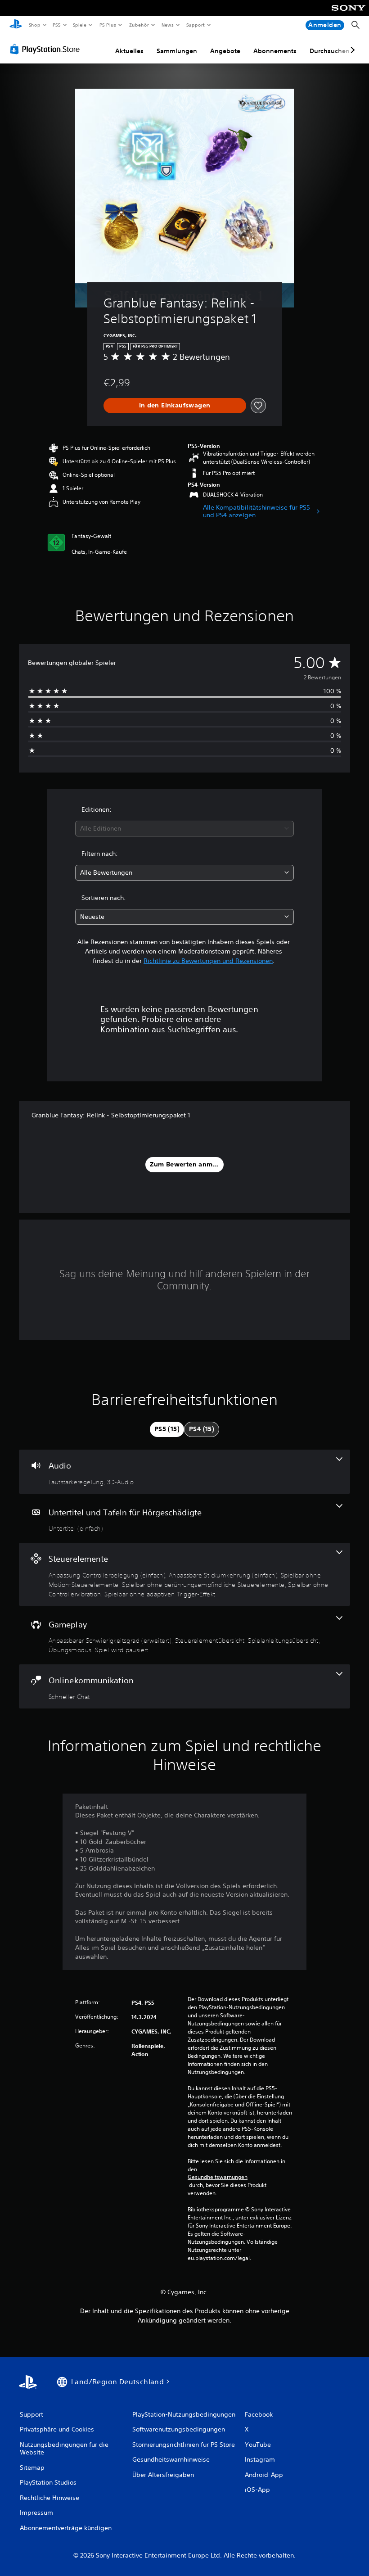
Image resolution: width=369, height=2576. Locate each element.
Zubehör (139, 25)
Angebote (225, 51)
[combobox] (184, 829)
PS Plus (108, 25)
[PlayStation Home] (16, 25)
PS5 (57, 25)
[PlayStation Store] (47, 49)
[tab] (167, 1429)
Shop (34, 25)
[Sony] (349, 14)
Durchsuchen (330, 51)
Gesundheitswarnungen (218, 2177)
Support (196, 25)
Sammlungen (177, 51)
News (168, 25)
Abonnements (275, 51)
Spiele (80, 25)
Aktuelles (129, 51)
